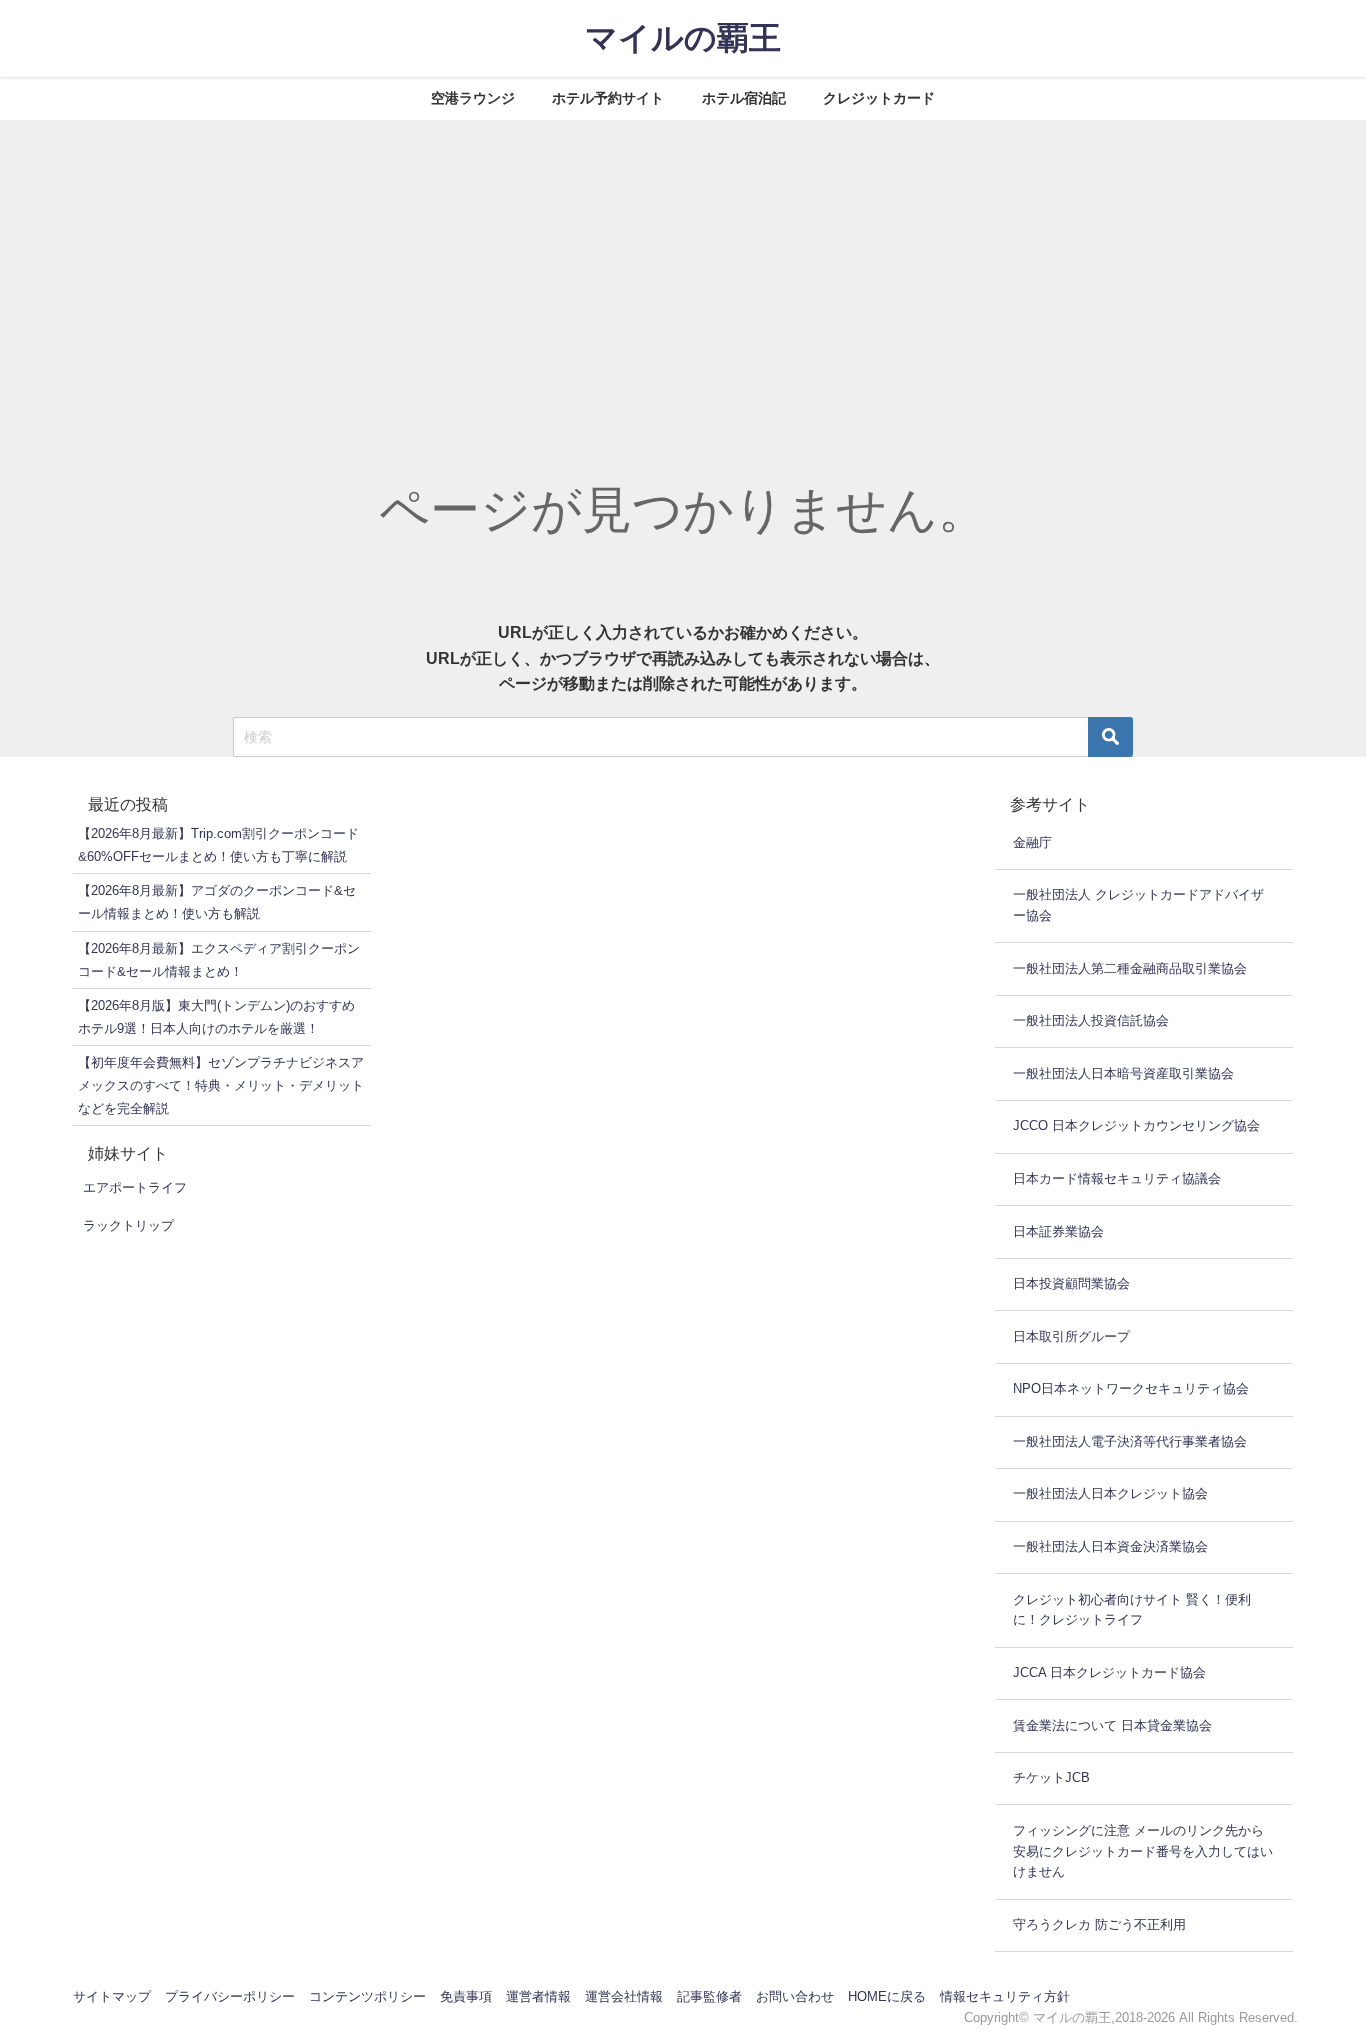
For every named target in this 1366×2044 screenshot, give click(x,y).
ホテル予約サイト (608, 98)
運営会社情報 (624, 1996)
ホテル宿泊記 (744, 98)
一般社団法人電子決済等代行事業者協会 (1130, 1441)
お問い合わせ (795, 1996)
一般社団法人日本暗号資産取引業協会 (1123, 1073)
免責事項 (466, 1996)
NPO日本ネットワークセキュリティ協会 (1131, 1388)
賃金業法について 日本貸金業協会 (1112, 1725)
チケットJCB (1051, 1777)
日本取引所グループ (1071, 1336)
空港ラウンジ (473, 98)
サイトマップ (112, 1996)
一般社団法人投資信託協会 (1091, 1020)
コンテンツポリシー (367, 1996)
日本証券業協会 (1058, 1231)
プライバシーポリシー (230, 1996)
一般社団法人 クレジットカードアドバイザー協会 (1138, 905)
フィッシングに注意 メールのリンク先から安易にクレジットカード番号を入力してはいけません (1143, 1851)
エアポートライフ (135, 1187)
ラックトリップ (128, 1225)
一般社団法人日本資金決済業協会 (1110, 1546)
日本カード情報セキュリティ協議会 (1117, 1178)
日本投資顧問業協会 (1071, 1283)
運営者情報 (538, 1996)
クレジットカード (879, 98)
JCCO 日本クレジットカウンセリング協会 (1136, 1125)
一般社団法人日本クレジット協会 (1110, 1493)
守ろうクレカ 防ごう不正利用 (1099, 1924)
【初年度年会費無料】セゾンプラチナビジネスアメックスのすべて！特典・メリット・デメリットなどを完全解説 (221, 1085)
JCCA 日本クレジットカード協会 (1109, 1672)
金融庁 (1032, 842)
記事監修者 (709, 1996)
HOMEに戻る (887, 1996)
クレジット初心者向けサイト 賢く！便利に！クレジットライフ (1132, 1610)
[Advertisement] (683, 270)
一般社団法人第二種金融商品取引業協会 (1130, 968)
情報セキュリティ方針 (1005, 1996)
